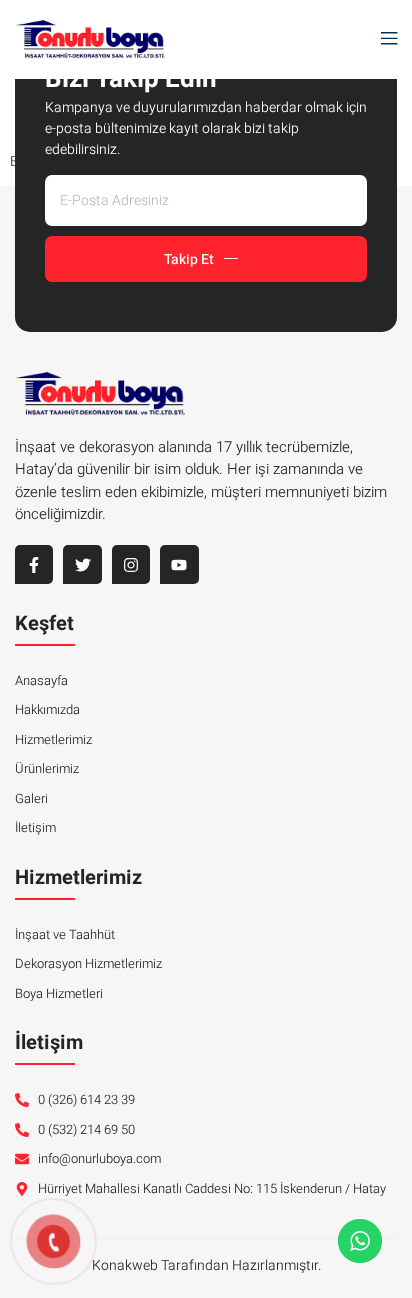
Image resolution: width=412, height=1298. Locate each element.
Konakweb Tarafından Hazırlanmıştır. (206, 1265)
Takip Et (189, 259)
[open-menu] (384, 39)
